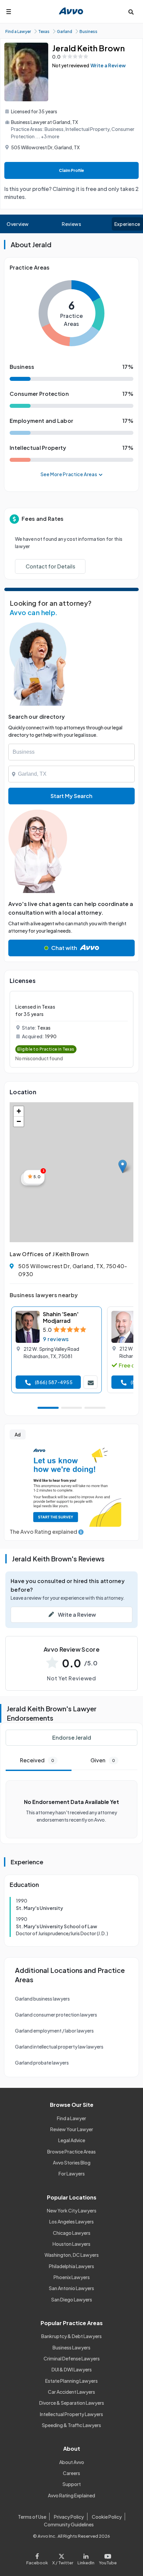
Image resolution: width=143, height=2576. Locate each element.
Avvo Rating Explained (71, 2495)
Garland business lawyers (42, 1999)
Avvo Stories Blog (72, 2162)
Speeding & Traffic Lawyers (71, 2425)
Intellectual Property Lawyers (71, 2414)
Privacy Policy (69, 2517)
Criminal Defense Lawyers (72, 2358)
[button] (123, 1166)
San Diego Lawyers (72, 2299)
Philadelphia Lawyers (71, 2266)
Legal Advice (72, 2140)
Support (72, 2484)
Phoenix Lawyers (72, 2277)
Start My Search (71, 796)
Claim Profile (71, 170)
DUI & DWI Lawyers (72, 2369)
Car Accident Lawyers (71, 2392)
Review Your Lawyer (72, 2129)
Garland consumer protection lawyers (56, 2015)
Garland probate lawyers (42, 2063)
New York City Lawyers (72, 2210)
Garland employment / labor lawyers (54, 2031)
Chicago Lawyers (72, 2233)
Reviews (71, 224)
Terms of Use (32, 2517)
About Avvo (72, 2462)
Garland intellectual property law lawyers (59, 2047)
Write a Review (108, 65)
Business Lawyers (71, 2347)
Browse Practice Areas (71, 2151)
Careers (71, 2473)
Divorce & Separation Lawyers (72, 2403)
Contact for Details (50, 566)
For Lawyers (72, 2173)
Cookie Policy (107, 2517)
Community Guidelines (69, 2524)
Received (37, 1760)
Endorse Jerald (72, 1737)
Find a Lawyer (71, 2118)
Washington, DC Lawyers (72, 2255)
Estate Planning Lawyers (71, 2381)
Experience (127, 224)
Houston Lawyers (71, 2244)
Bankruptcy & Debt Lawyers (71, 2336)
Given (103, 1760)
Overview (18, 224)
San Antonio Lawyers (71, 2288)
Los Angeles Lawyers (71, 2221)
